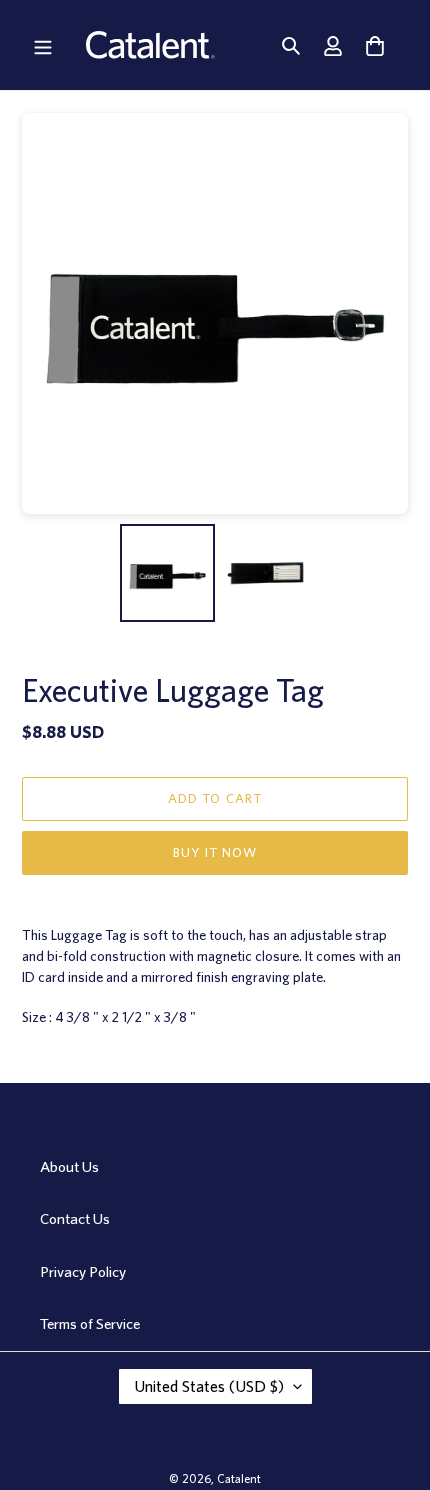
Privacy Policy (83, 1272)
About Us (69, 1167)
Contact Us (75, 1219)
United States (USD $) (209, 1386)
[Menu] (43, 45)
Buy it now (215, 852)
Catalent (239, 1478)
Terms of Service (90, 1324)
